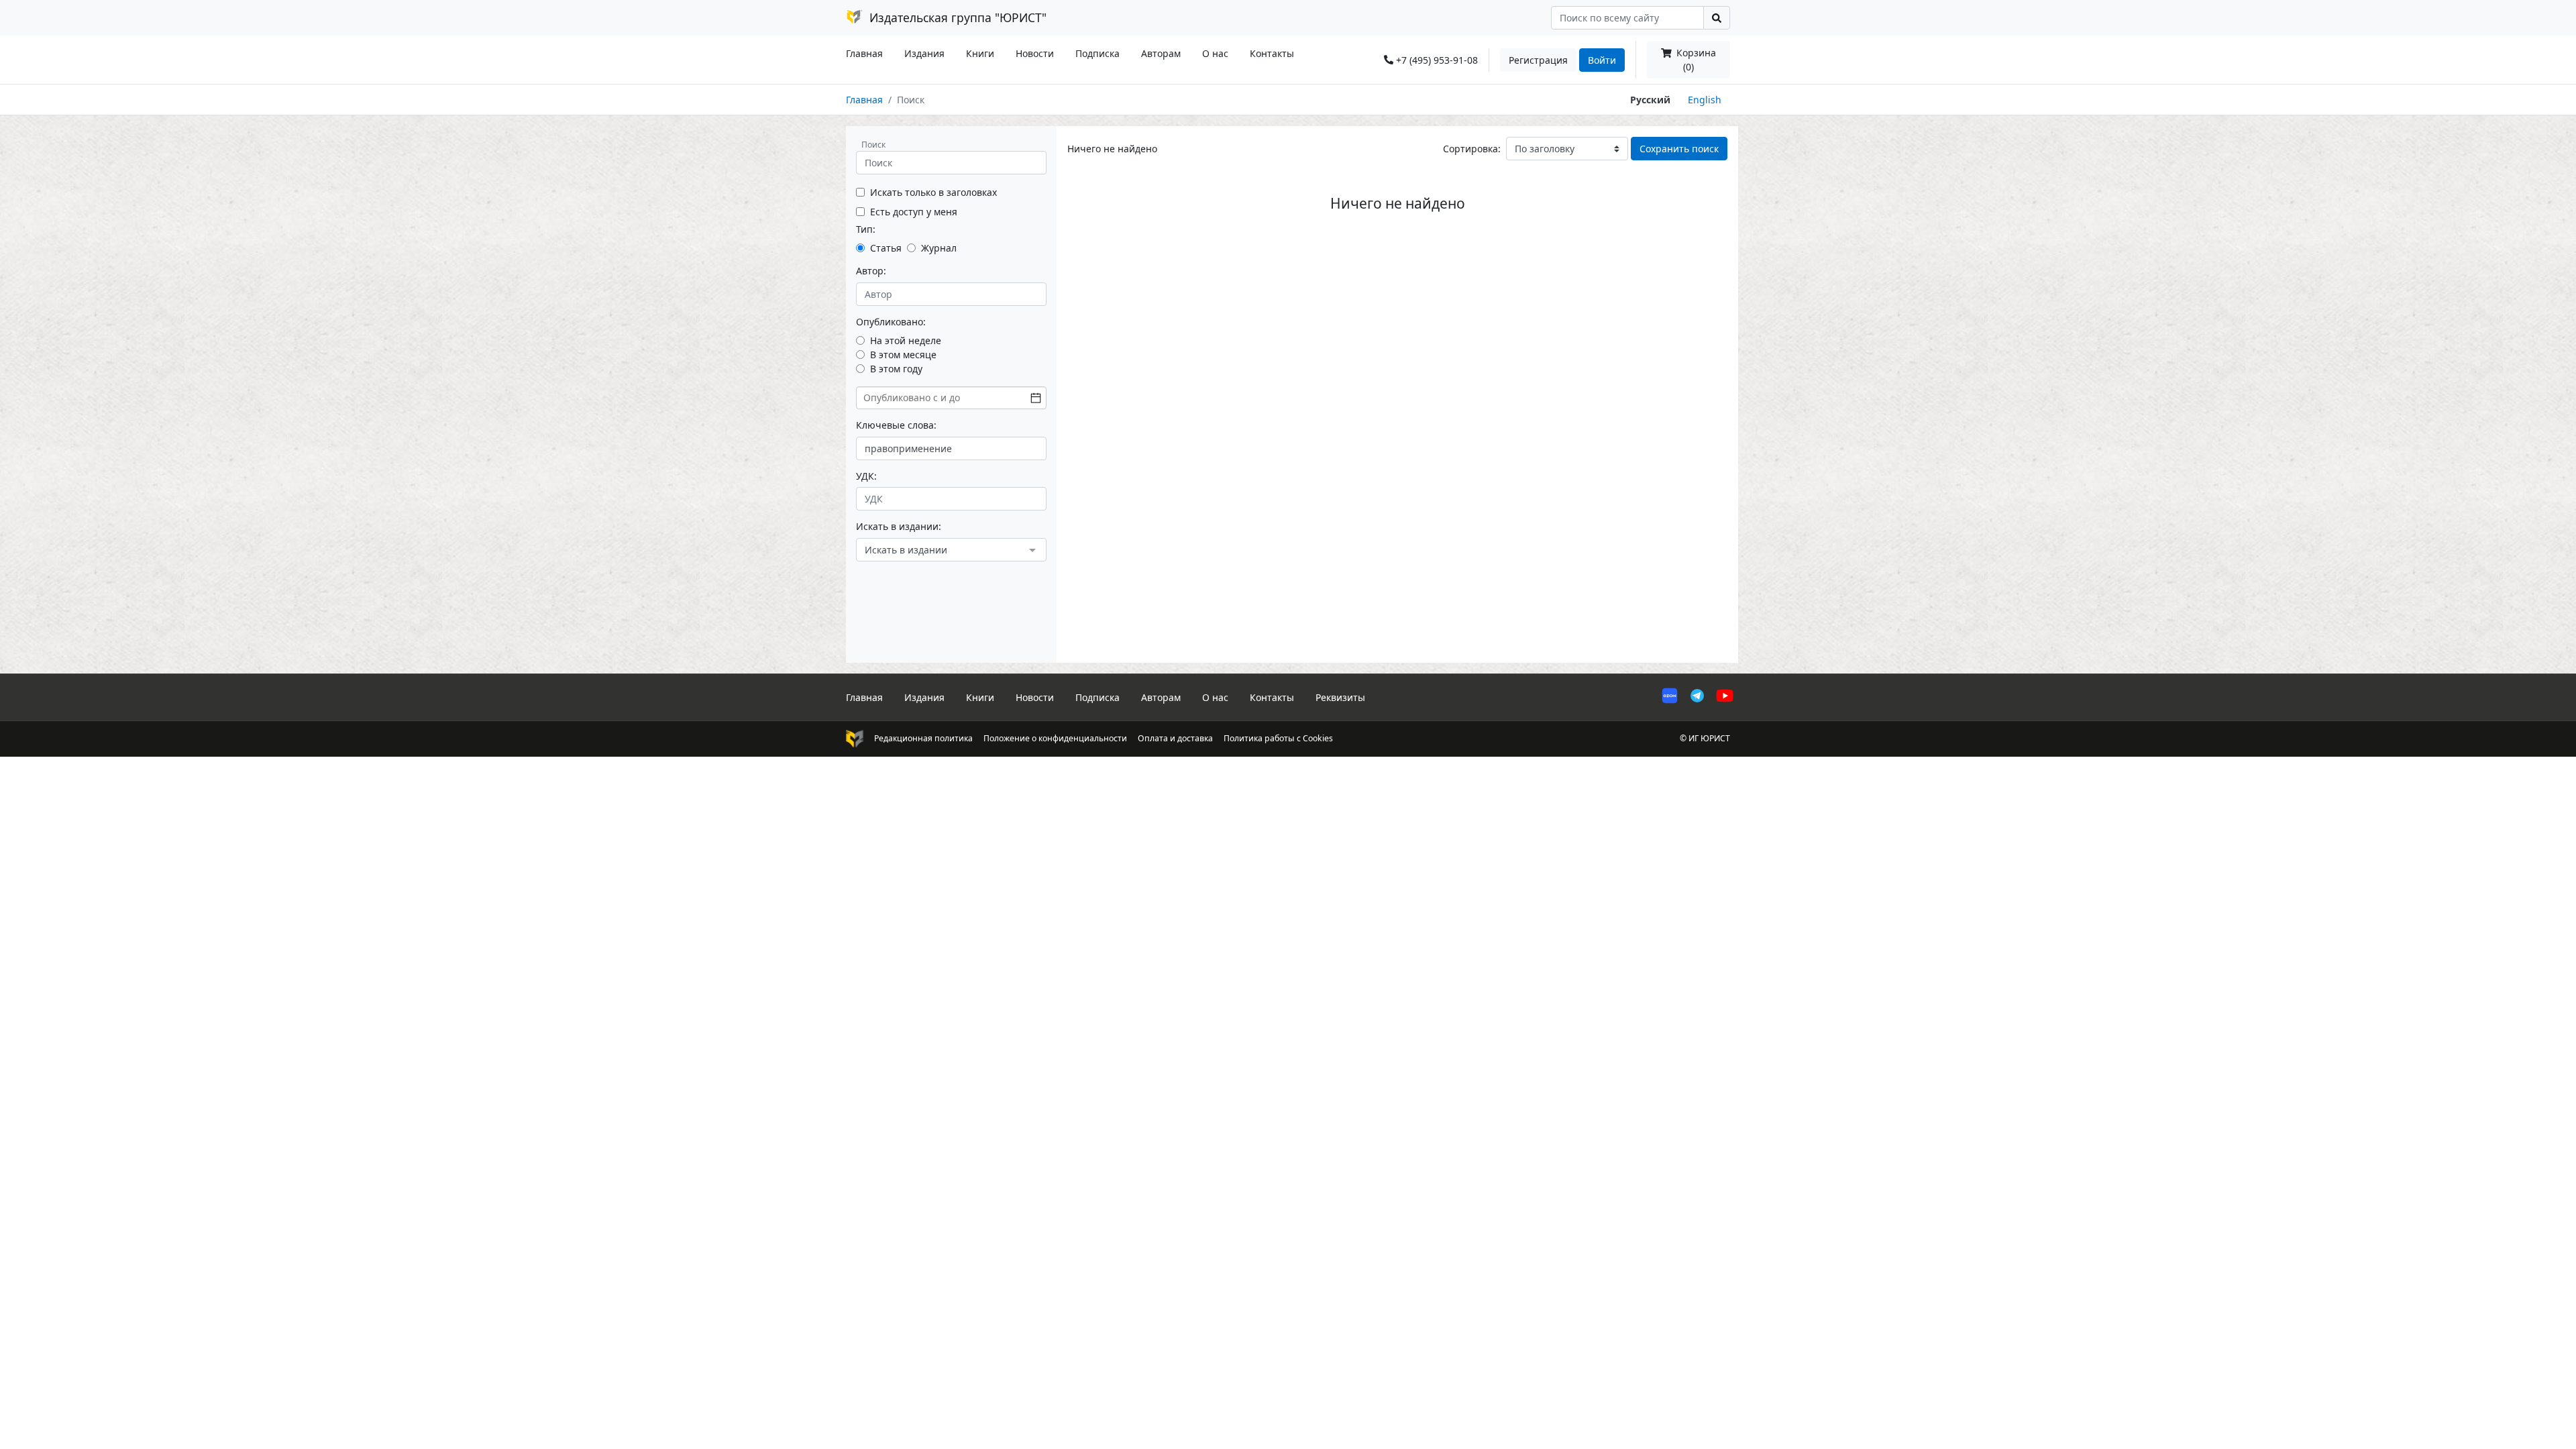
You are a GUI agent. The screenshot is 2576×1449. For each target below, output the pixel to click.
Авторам (1161, 53)
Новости (1035, 53)
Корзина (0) (1695, 60)
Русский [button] (1650, 100)
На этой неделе (906, 340)
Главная (864, 53)
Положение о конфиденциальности (1055, 738)
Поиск (873, 145)
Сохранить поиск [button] (1679, 149)
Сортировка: (1472, 149)
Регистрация (1538, 60)
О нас (1215, 53)
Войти (1602, 60)
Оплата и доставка (1175, 738)
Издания (924, 53)
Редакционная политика (923, 738)
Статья (886, 248)
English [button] (1705, 100)
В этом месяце (903, 355)
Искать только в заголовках (933, 192)
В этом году (896, 369)
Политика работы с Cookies (1278, 738)
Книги (980, 53)
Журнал (939, 248)
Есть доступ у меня (914, 212)
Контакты (1272, 53)
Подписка (1097, 53)
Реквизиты (1340, 697)
